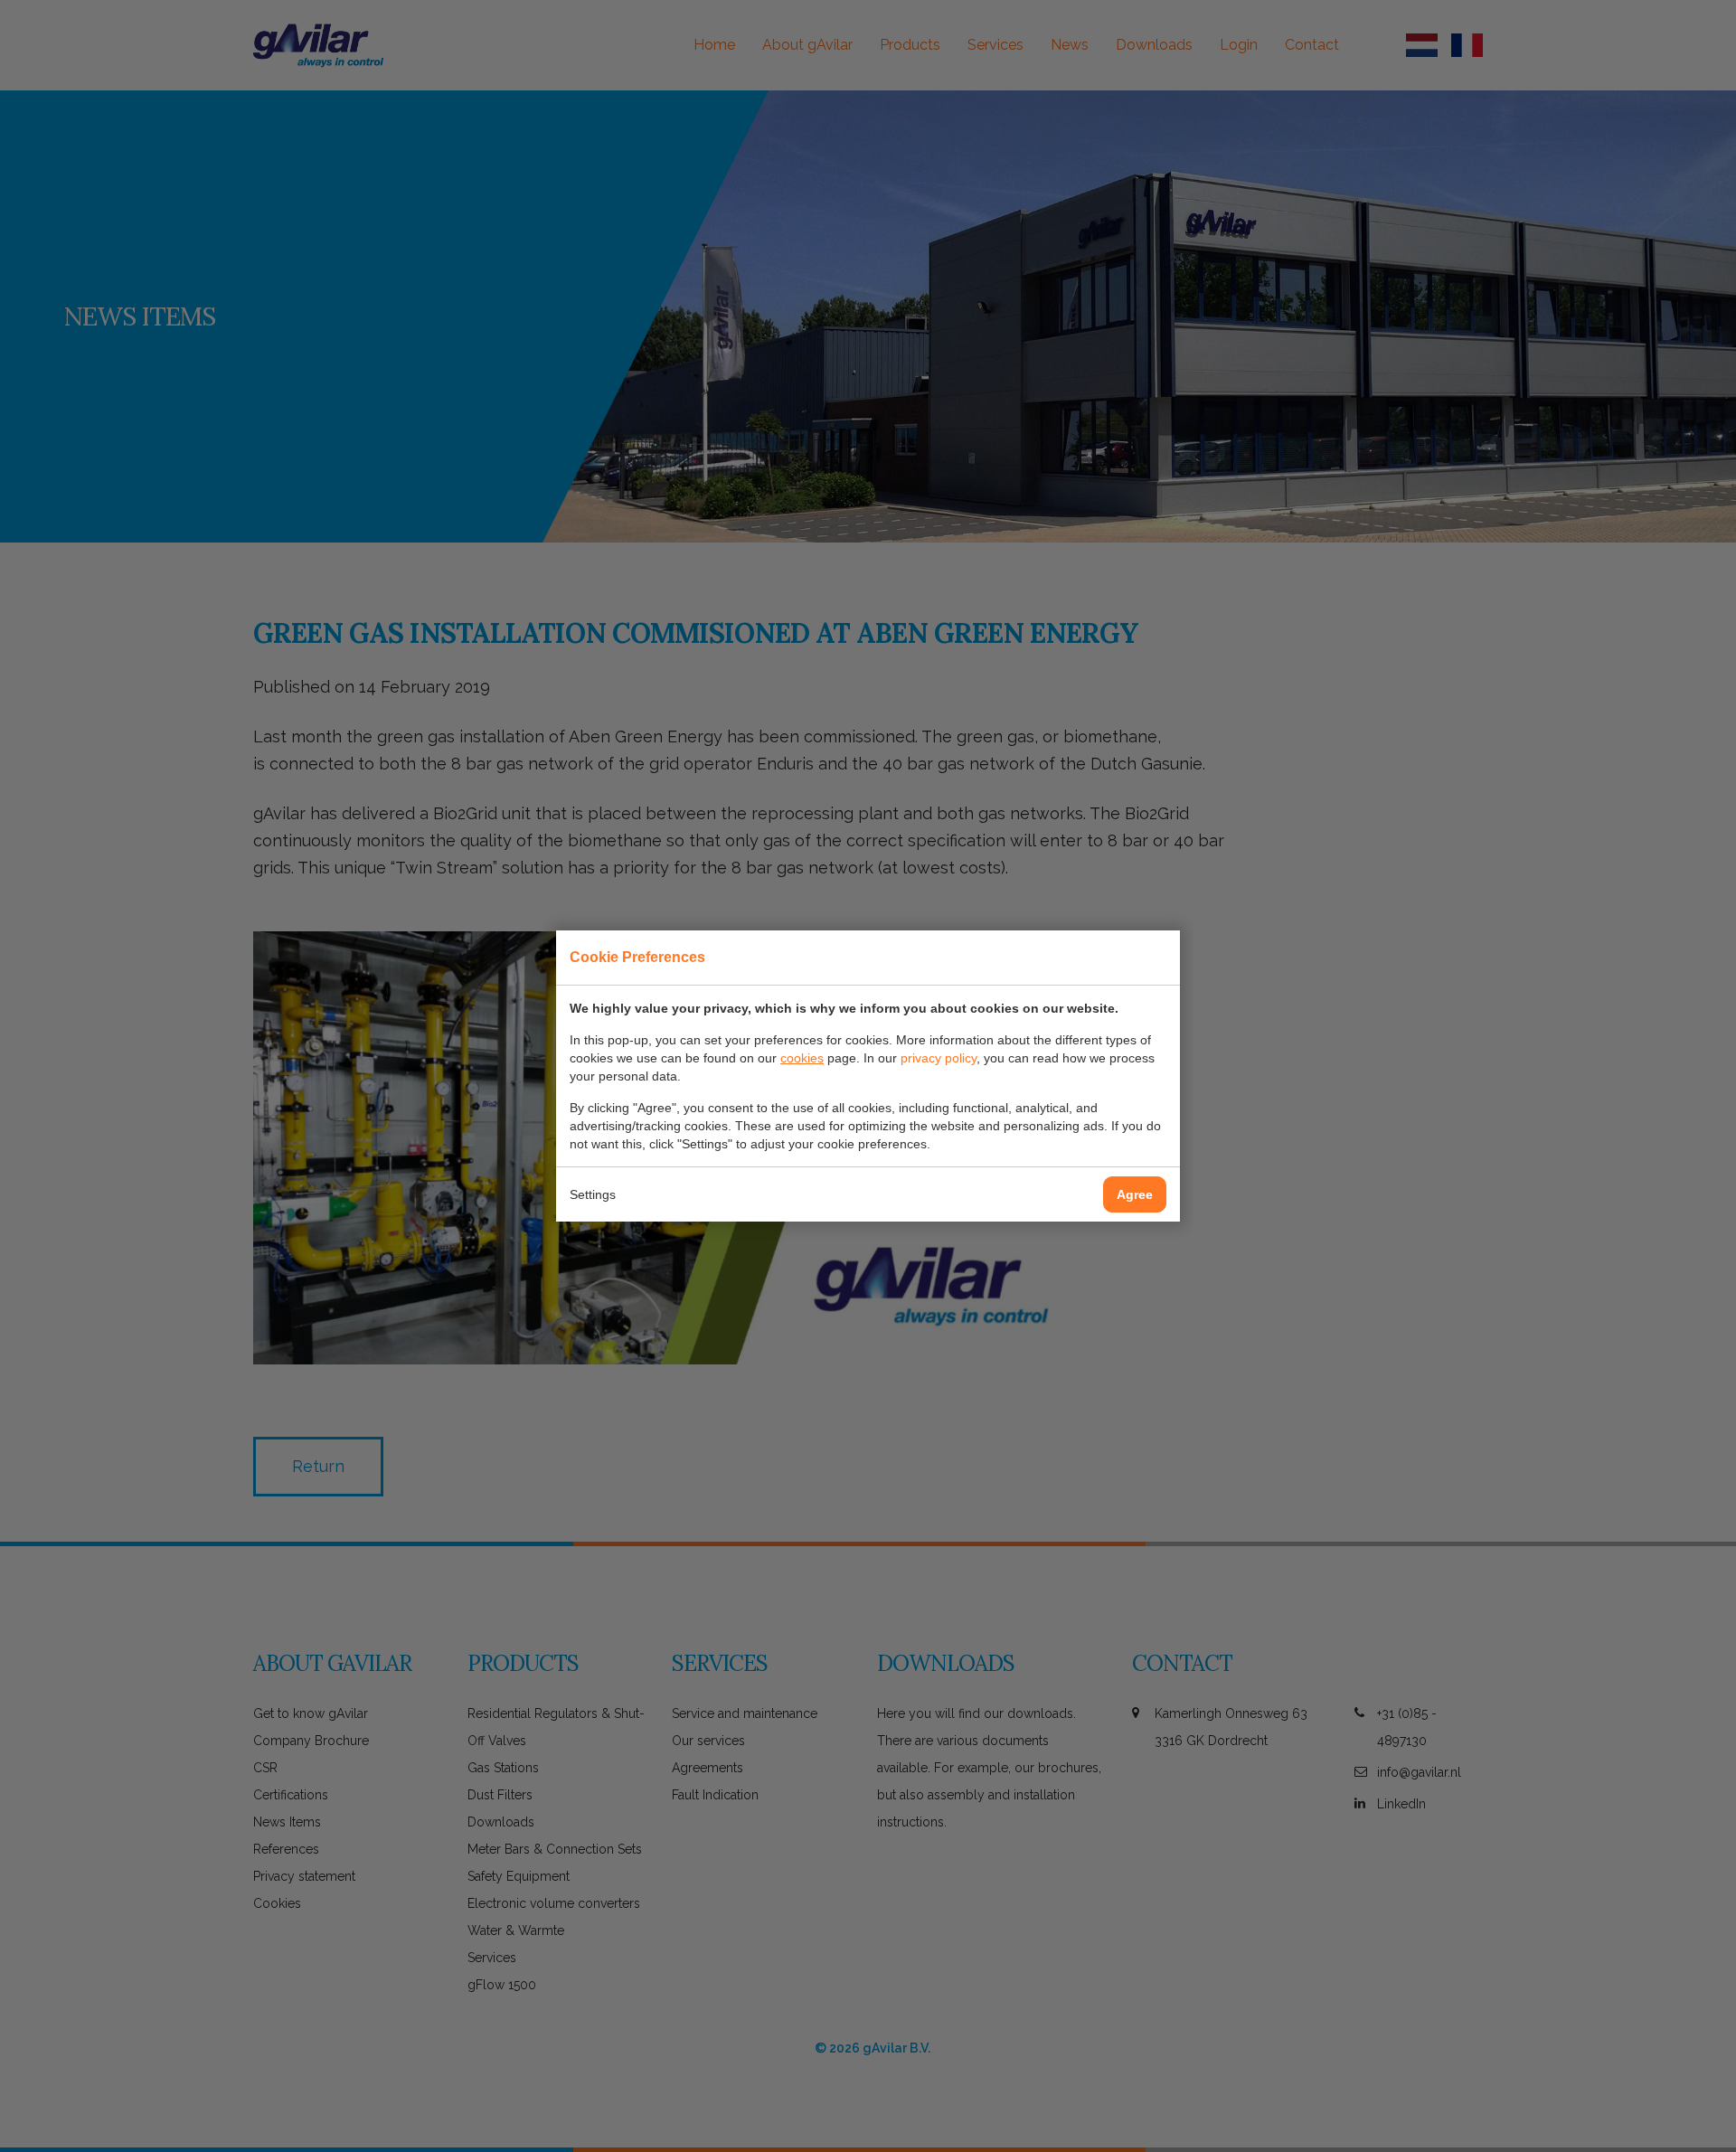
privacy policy (939, 1058)
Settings (593, 1194)
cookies (802, 1058)
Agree (1135, 1194)
